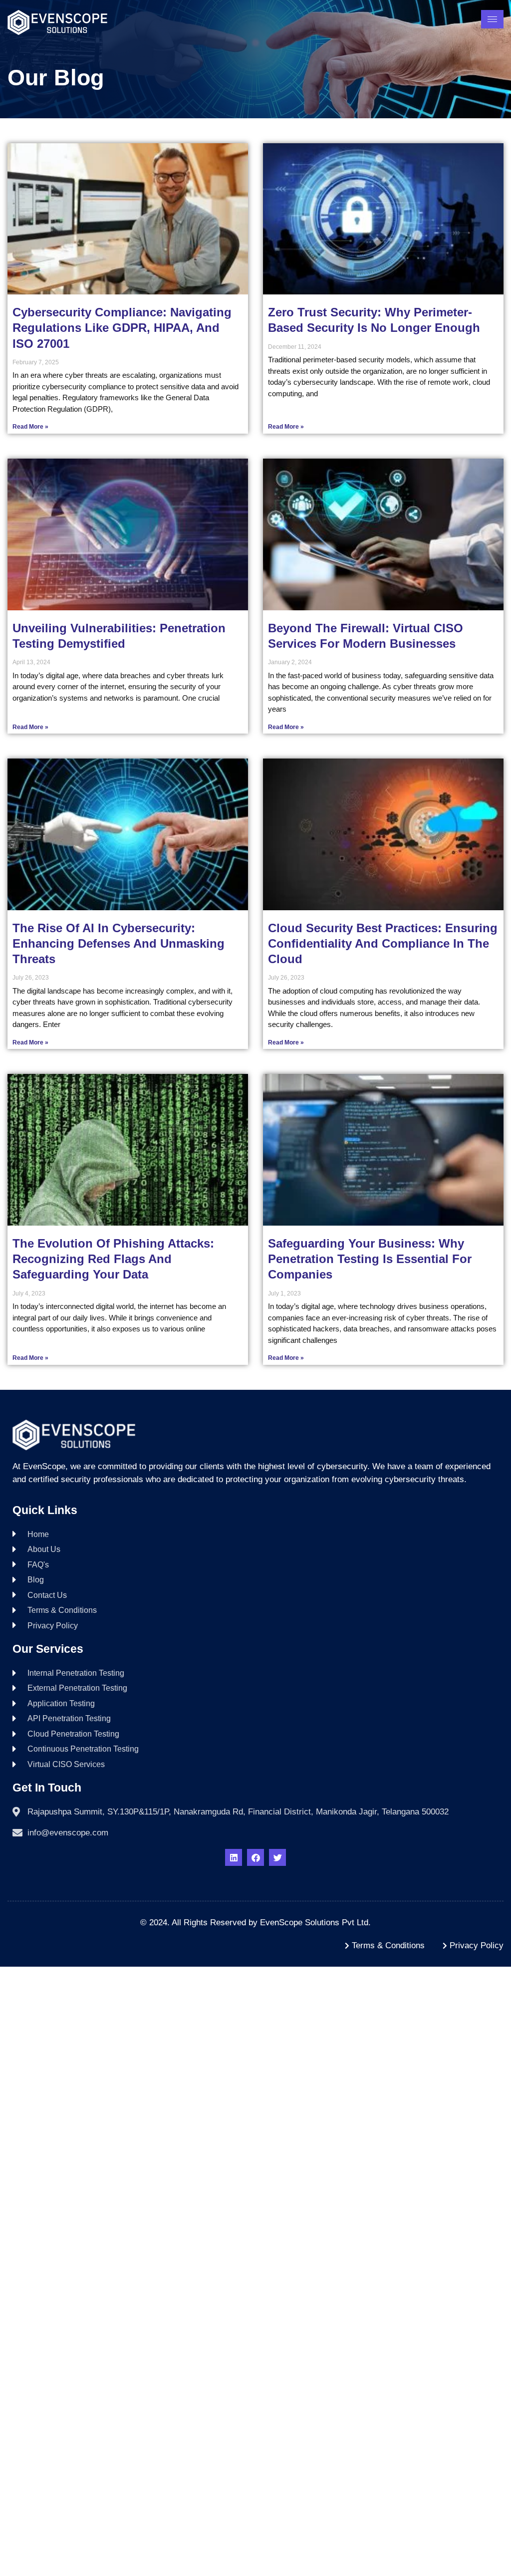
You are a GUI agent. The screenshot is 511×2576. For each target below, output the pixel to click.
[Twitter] (277, 1857)
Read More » (30, 427)
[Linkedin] (234, 1857)
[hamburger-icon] (492, 19)
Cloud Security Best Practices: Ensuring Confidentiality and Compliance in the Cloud (383, 943)
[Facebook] (255, 1857)
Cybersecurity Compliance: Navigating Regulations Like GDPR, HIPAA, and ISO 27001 (122, 328)
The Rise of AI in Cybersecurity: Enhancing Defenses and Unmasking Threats (119, 943)
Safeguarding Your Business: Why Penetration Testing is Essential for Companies (370, 1259)
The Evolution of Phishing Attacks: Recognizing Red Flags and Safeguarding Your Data (113, 1259)
